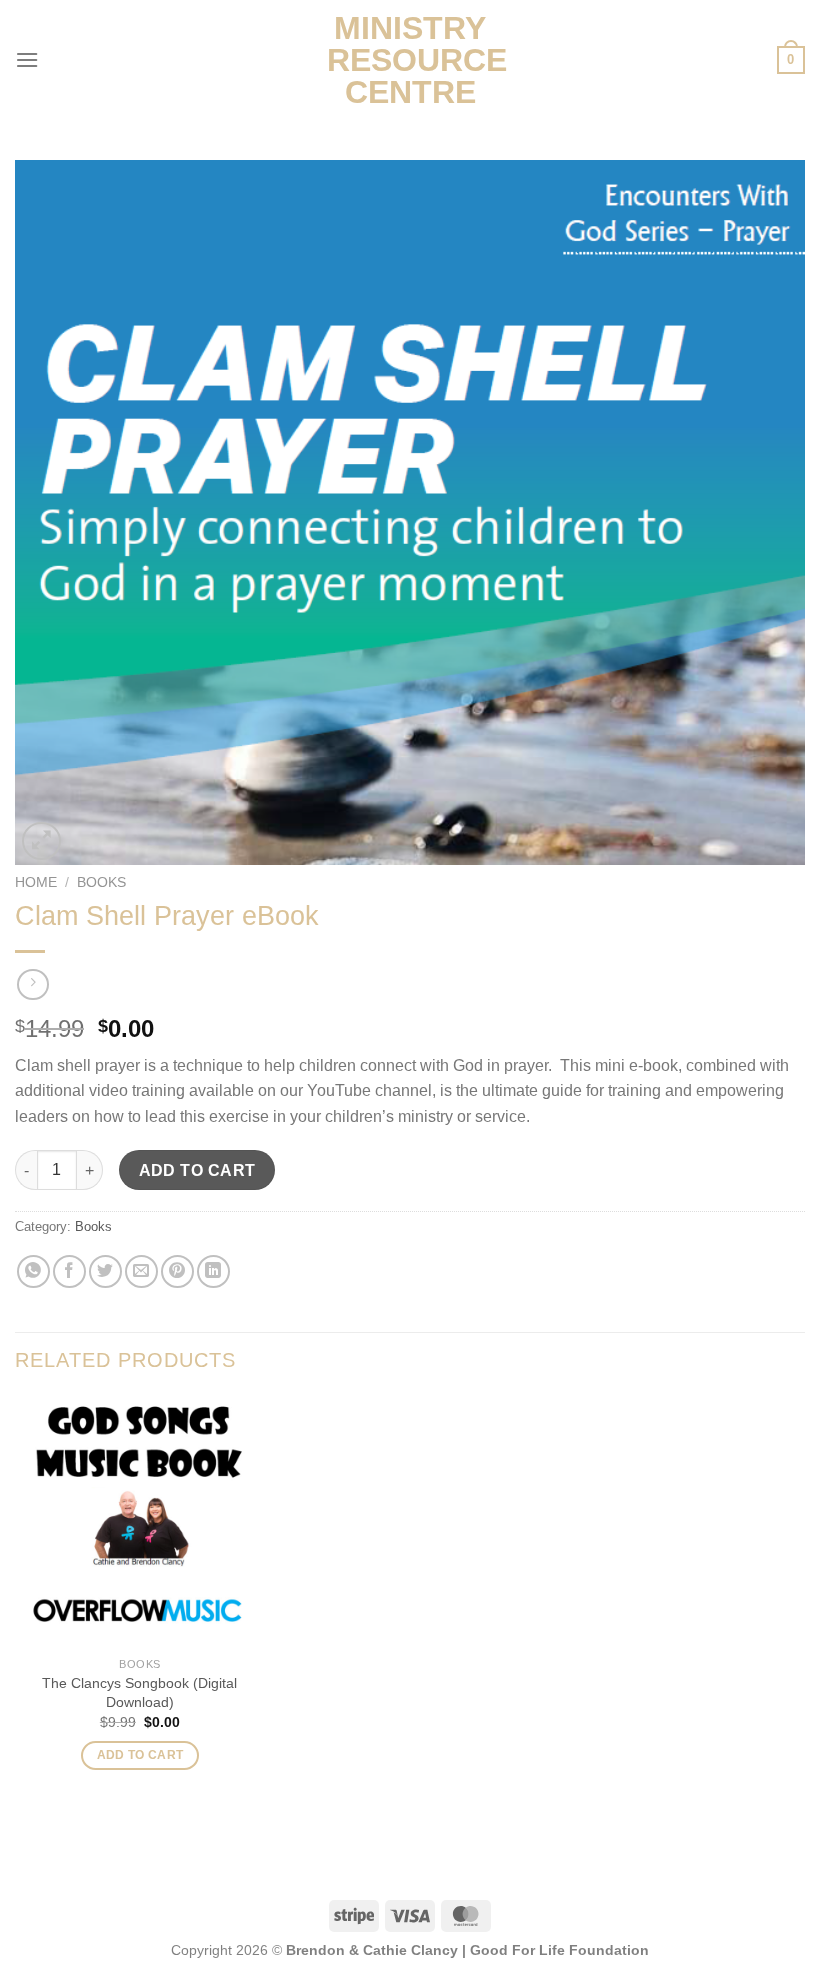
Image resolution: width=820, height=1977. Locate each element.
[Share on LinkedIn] (213, 1271)
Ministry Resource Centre (410, 60)
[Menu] (27, 59)
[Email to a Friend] (141, 1271)
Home (36, 882)
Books (101, 882)
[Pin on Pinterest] (177, 1271)
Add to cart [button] (140, 1755)
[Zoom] (41, 841)
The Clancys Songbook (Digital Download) (139, 1692)
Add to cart (197, 1170)
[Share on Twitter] (105, 1271)
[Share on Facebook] (69, 1271)
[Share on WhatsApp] (33, 1271)
